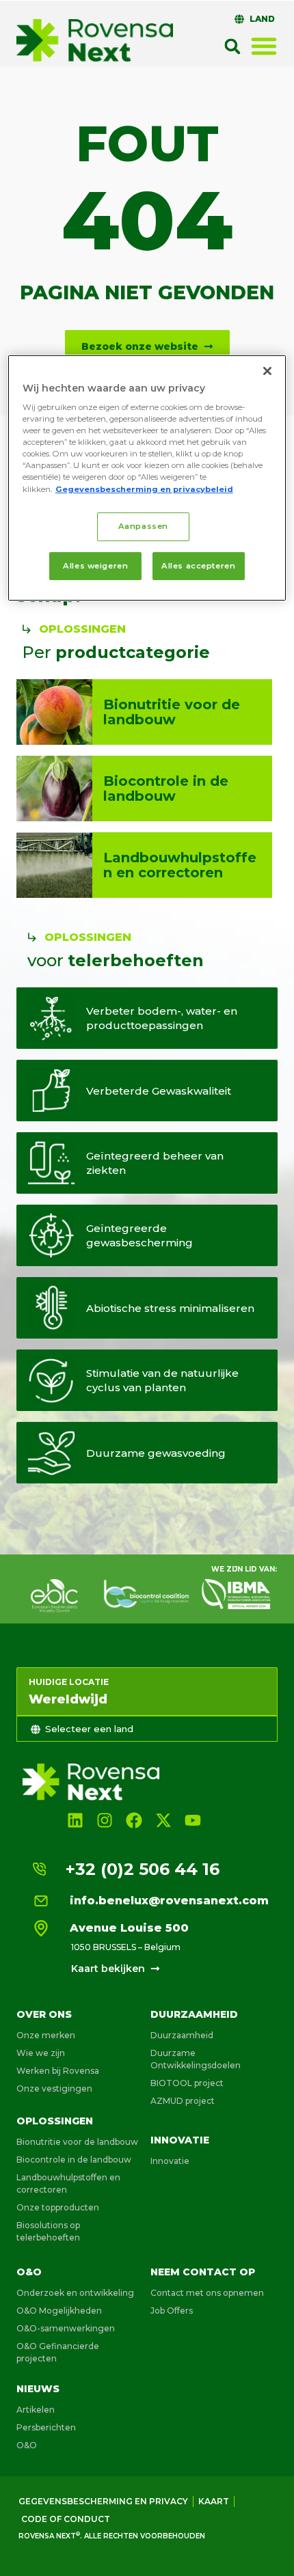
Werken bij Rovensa (58, 2071)
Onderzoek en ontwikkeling (75, 2293)
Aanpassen (143, 526)
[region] (147, 478)
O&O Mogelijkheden (59, 2311)
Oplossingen (55, 2121)
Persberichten (46, 2427)
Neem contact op (203, 2272)
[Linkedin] (75, 1821)
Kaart (214, 2501)
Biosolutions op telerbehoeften (48, 2231)
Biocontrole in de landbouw (74, 2160)
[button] (232, 46)
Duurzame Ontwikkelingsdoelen (196, 2059)
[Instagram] (104, 1821)
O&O (29, 2272)
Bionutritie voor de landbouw (77, 2142)
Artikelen (36, 2410)
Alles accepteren (198, 565)
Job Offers (172, 2311)
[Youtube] (193, 1821)
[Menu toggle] (264, 46)
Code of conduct (66, 2519)
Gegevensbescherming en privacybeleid (144, 489)
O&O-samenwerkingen (66, 2328)
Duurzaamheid (194, 2014)
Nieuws (38, 2389)
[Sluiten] (267, 370)
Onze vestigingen (54, 2088)
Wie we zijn (41, 2053)
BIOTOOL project (187, 2083)
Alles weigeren (95, 565)
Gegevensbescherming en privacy (103, 2501)
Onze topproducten (58, 2207)
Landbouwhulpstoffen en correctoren (68, 2183)
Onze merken (46, 2035)
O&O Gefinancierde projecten (58, 2352)
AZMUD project (183, 2101)
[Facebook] (134, 1821)
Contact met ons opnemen (207, 2293)
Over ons (44, 2014)
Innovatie (180, 2140)
